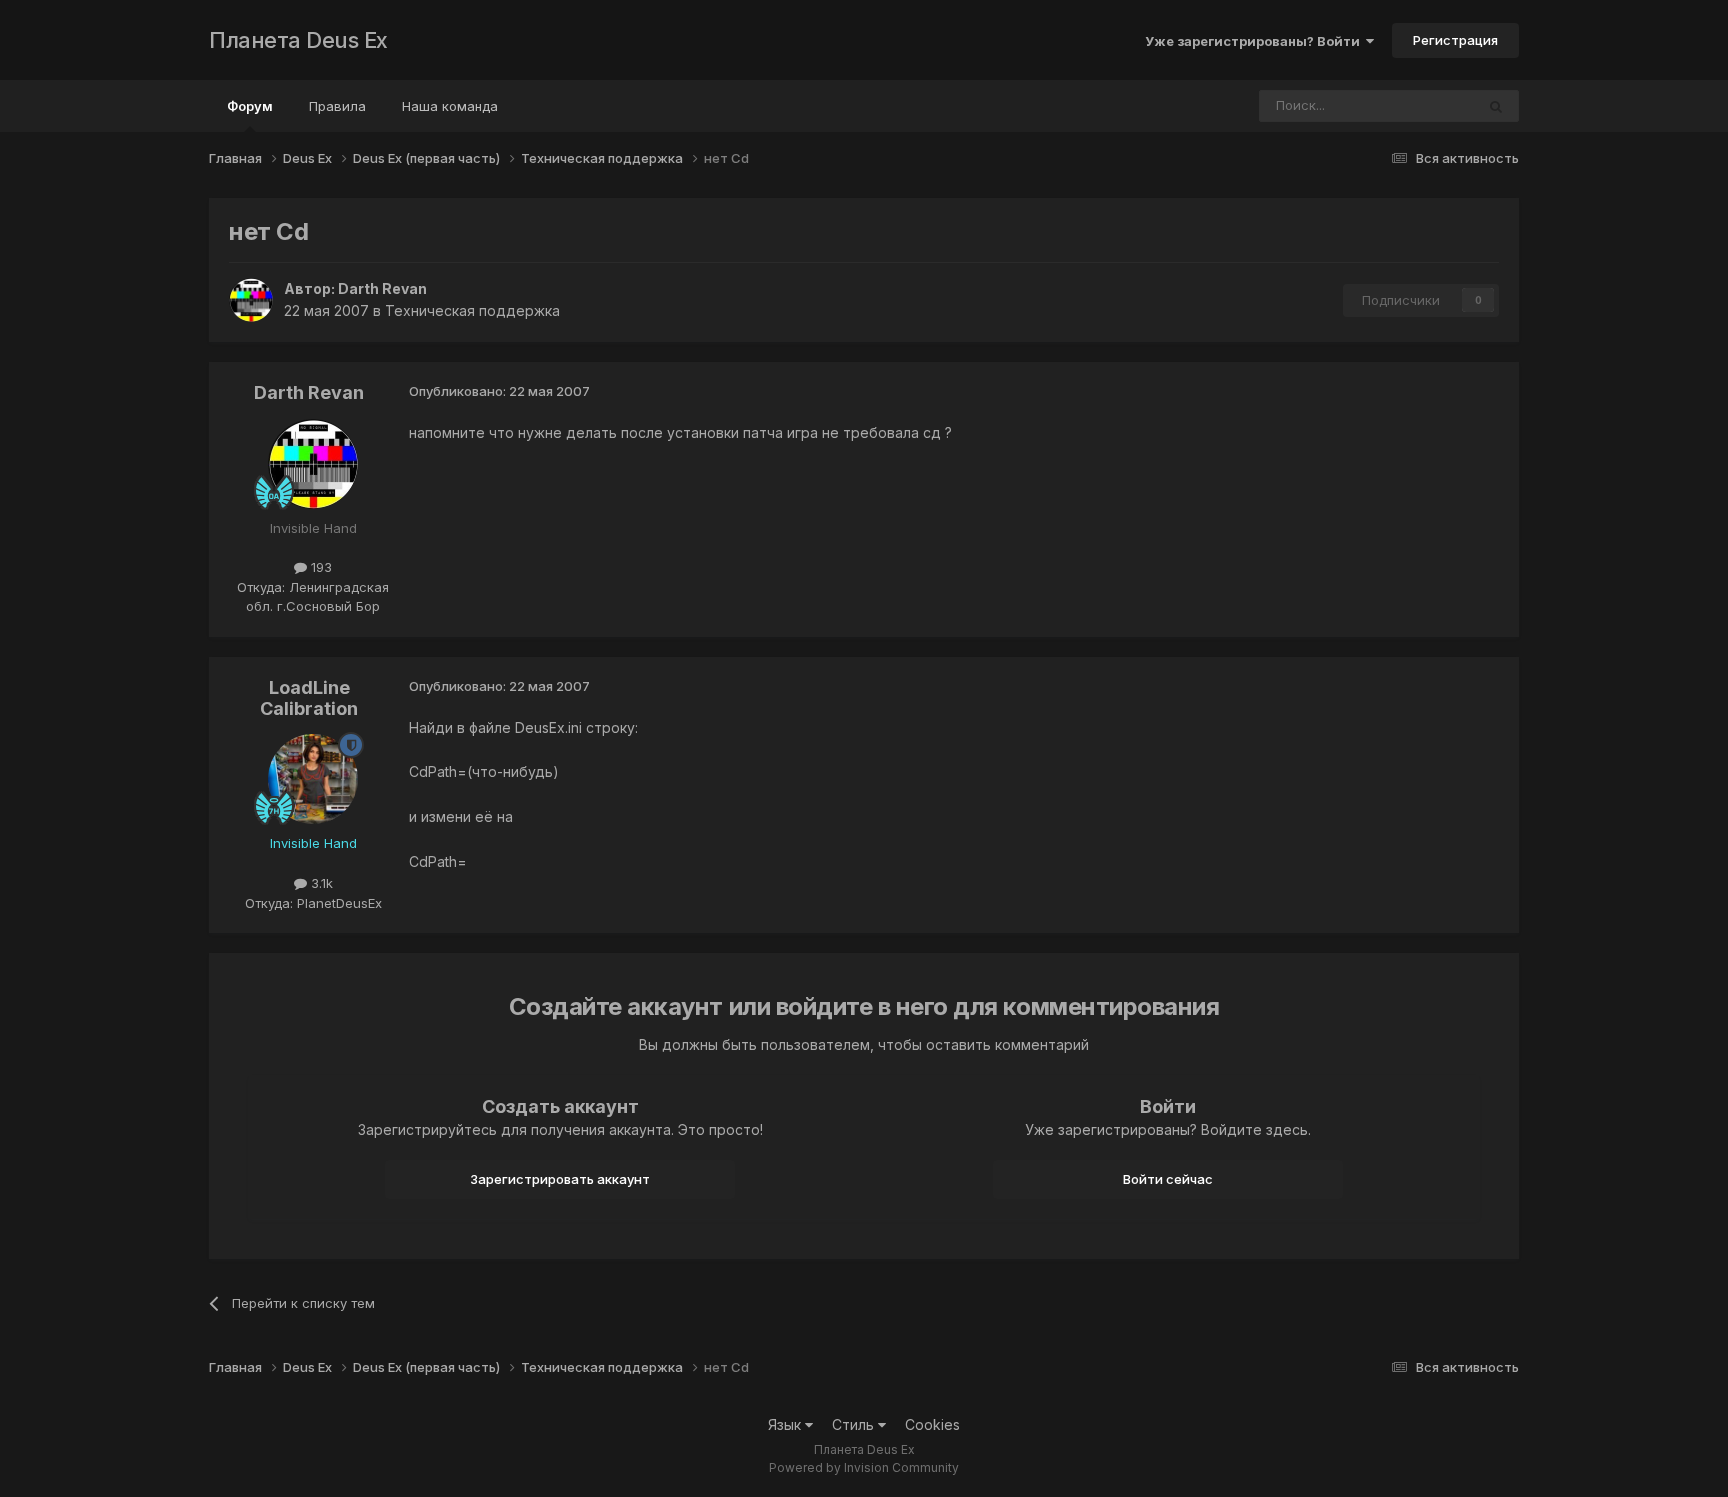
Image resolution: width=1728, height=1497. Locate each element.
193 (319, 567)
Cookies (932, 1424)
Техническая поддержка (472, 310)
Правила (337, 106)
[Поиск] (1496, 106)
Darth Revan (382, 288)
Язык (786, 1424)
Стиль (855, 1424)
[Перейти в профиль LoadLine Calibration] (313, 779)
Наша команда (450, 106)
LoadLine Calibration (309, 698)
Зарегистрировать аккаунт (560, 1179)
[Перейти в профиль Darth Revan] (251, 300)
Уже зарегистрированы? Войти (1255, 41)
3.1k (320, 883)
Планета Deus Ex (298, 40)
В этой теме (1411, 105)
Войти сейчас (1168, 1179)
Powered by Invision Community (864, 1467)
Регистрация (1455, 40)
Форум (250, 106)
